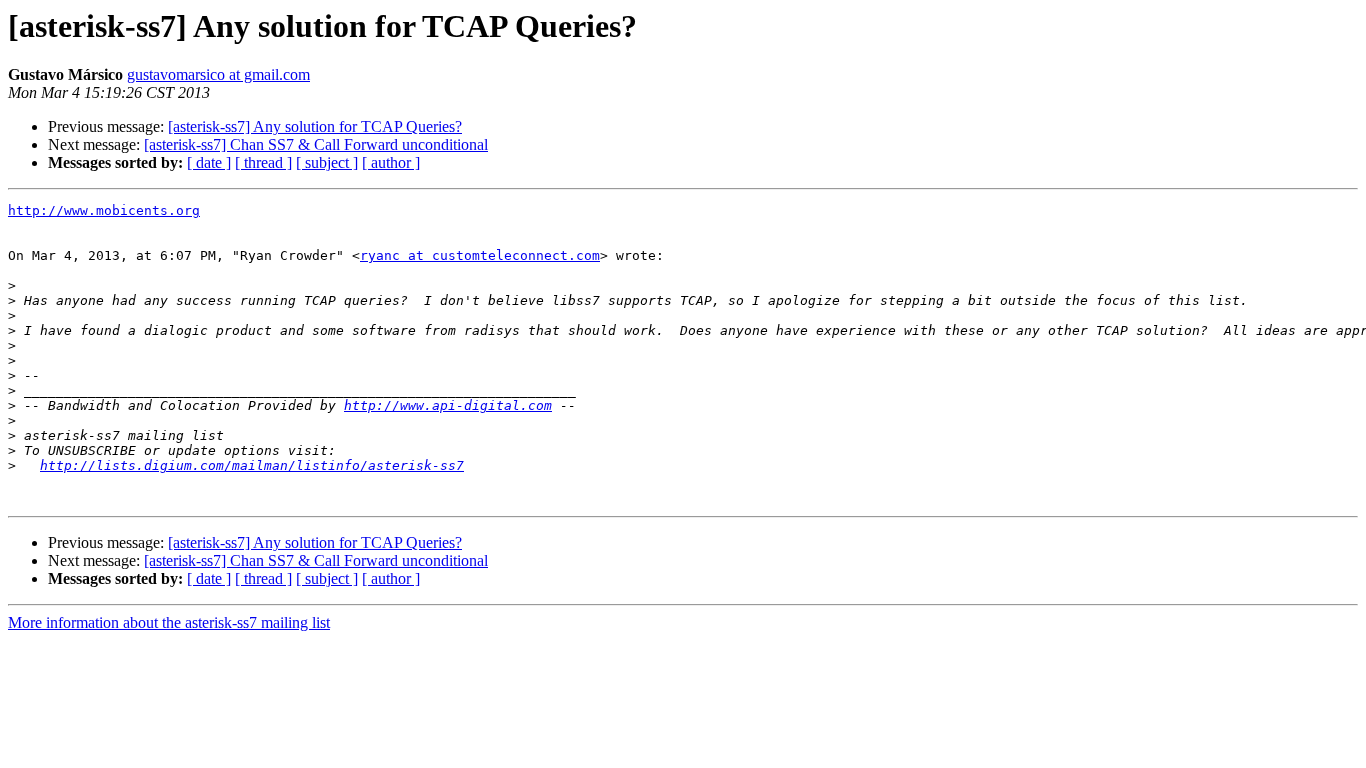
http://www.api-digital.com (448, 405)
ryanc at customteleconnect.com (480, 255)
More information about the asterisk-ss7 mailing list (169, 622)
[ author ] (391, 162)
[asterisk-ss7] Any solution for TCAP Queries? (315, 126)
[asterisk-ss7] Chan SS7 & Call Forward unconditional (316, 144)
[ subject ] (327, 162)
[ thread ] (263, 162)
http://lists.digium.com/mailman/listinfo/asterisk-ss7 (252, 465)
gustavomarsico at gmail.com (218, 74)
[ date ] (209, 162)
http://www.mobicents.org (104, 210)
